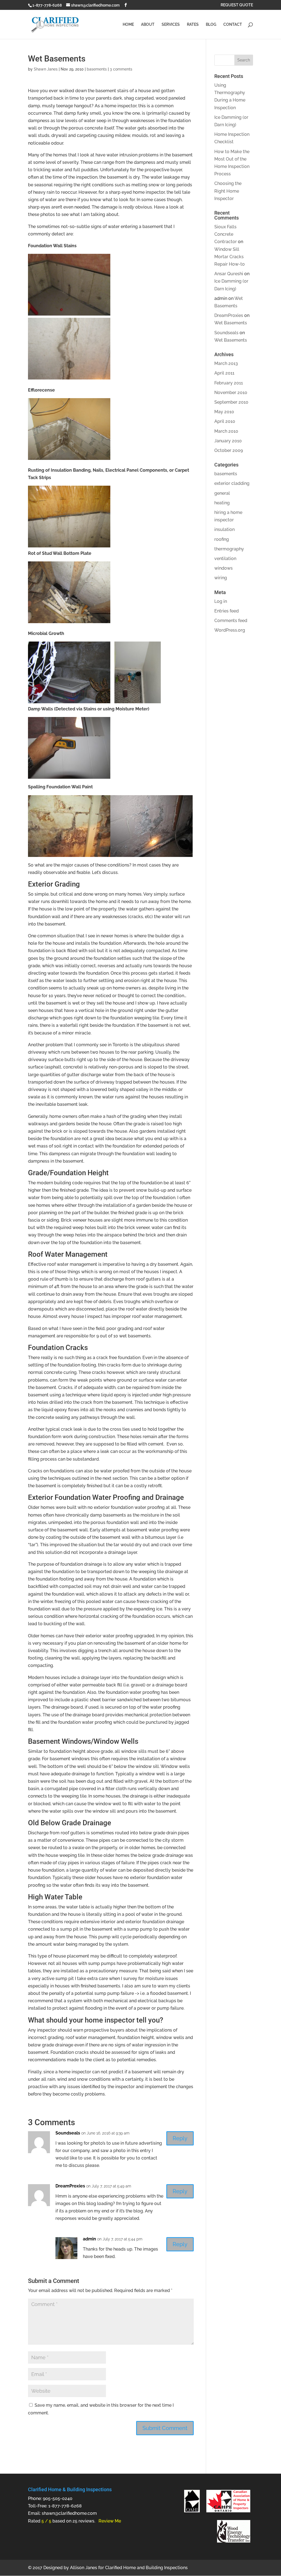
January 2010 (228, 441)
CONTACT (233, 25)
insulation (224, 529)
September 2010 (231, 402)
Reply (180, 2138)
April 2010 (225, 421)
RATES (193, 25)
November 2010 (231, 393)
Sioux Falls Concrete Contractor (226, 234)
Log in (221, 601)
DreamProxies (70, 2186)
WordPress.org (230, 630)
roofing (222, 539)
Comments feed (231, 621)
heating (222, 503)
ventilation (225, 559)
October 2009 (229, 450)
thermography (229, 549)
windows (224, 568)
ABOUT (148, 25)
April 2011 (224, 373)
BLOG (211, 25)
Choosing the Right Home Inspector (228, 191)
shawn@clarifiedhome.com (69, 2513)
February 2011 (229, 383)
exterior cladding (232, 483)
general (222, 493)
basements (97, 69)
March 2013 (226, 363)
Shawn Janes (46, 69)
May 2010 (224, 412)
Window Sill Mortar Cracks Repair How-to (230, 257)
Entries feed (227, 611)
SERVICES (171, 25)
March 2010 (226, 431)
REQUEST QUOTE (237, 5)
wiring (221, 578)
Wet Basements (231, 323)
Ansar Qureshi (229, 274)
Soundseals (68, 2133)
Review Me (110, 2521)
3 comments (121, 69)
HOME (128, 25)
